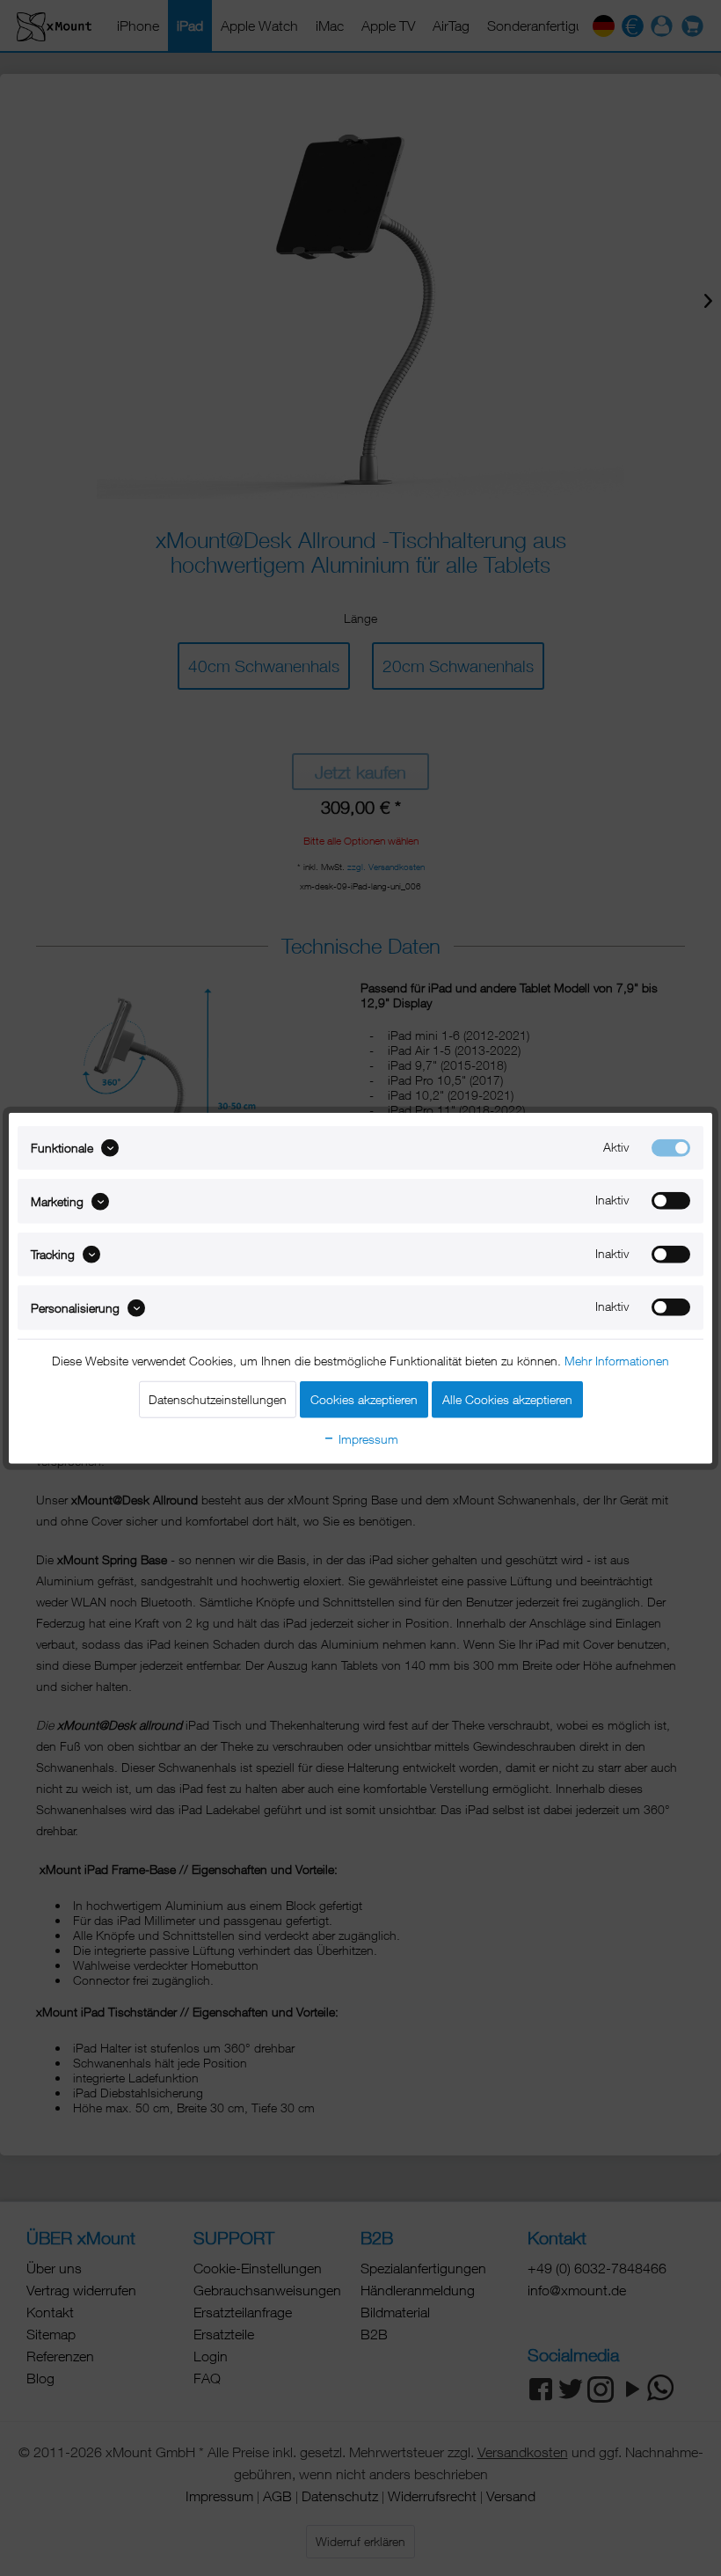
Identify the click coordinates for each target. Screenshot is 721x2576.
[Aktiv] (671, 1148)
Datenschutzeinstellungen (218, 1398)
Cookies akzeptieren (364, 1398)
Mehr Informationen (617, 1360)
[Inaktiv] (671, 1201)
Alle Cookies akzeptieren (507, 1398)
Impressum (367, 1438)
